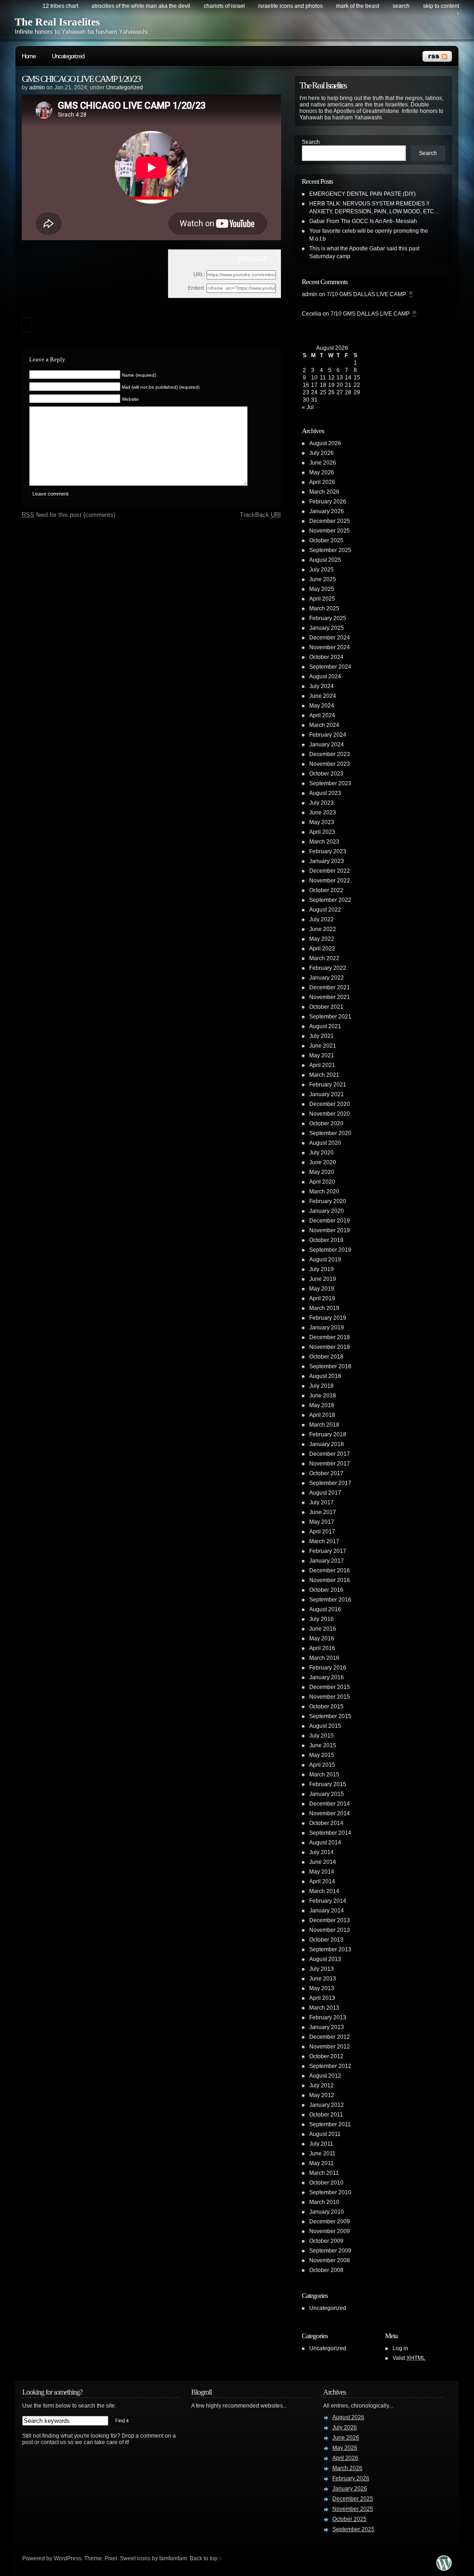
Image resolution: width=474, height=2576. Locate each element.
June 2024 (323, 696)
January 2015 (327, 1794)
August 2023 (325, 793)
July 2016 (321, 1619)
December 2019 (330, 1221)
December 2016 (330, 1570)
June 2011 (322, 2154)
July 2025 (321, 570)
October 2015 (326, 1707)
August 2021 (325, 1026)
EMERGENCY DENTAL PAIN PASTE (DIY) (362, 194)
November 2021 (330, 997)
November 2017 (330, 1464)
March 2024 (324, 725)
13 (340, 378)
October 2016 (326, 1590)
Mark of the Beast (358, 6)
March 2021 (324, 1075)
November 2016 (330, 1580)
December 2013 (330, 1920)
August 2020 (325, 1143)
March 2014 (324, 1891)
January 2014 (327, 1911)
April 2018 (322, 1415)
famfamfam (173, 2558)
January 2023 (327, 861)
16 (306, 385)
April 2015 (322, 1765)
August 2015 (325, 1726)
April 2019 (322, 1298)
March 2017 (324, 1541)
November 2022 (330, 881)
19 (331, 385)
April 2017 (322, 1532)
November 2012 (330, 2047)
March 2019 (324, 1308)
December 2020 (330, 1104)
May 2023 (322, 822)
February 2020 (328, 1201)
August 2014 (325, 1843)
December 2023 (330, 754)
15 (357, 378)
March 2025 (324, 608)
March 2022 (324, 958)
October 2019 (326, 1240)
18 (323, 385)
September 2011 (330, 2124)
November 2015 (330, 1697)
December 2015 (330, 1687)
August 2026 (325, 443)
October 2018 (326, 1357)
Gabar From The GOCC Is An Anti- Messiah (363, 221)
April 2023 (322, 832)
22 (357, 385)
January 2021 (327, 1094)
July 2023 (321, 803)
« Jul (308, 407)
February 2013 (328, 2017)
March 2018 (324, 1425)
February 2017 (328, 1551)
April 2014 (322, 1881)
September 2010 (330, 2192)
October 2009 (326, 2241)
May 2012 (322, 2095)
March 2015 (324, 1775)
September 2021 (330, 1017)
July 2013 (321, 1969)
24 (314, 392)
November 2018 (330, 1347)
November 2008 (330, 2260)
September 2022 (330, 900)
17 (314, 385)
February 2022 (328, 968)
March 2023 (324, 842)
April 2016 (322, 1648)
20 (340, 385)
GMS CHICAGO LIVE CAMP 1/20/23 (81, 79)
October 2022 (326, 890)
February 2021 (328, 1085)
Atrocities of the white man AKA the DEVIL (141, 6)
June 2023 (323, 813)
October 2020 (326, 1124)
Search (311, 142)
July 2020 (321, 1153)
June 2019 (323, 1279)
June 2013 (323, 1979)
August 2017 (325, 1493)
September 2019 (330, 1250)
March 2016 (324, 1658)
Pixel (111, 2558)
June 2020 (323, 1162)
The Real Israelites (57, 22)
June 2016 (323, 1629)
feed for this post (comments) (69, 515)
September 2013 (330, 1949)
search (401, 6)
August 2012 (325, 2076)
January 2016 (327, 1677)
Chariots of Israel (224, 6)
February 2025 (328, 618)
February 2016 (328, 1668)
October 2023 (326, 774)
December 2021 (330, 987)
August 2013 (325, 1959)
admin (37, 87)
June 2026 (323, 463)
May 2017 (322, 1522)
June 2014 (323, 1862)
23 (306, 392)
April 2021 (322, 1065)
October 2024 (326, 657)
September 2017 (330, 1483)
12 (331, 378)
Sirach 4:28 (252, 258)
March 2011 (324, 2173)
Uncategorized (68, 56)
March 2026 (324, 492)
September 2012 (330, 2066)
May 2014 (322, 1872)
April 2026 (322, 482)
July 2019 (321, 1269)
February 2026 (328, 502)
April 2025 (322, 599)
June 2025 (323, 579)
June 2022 (323, 929)
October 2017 (326, 1473)
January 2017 (327, 1561)
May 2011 (321, 2163)
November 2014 (330, 1813)
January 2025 (327, 628)
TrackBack (260, 515)
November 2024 (330, 647)
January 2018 (327, 1444)
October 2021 (326, 1007)
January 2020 (327, 1211)
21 (348, 385)
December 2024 (330, 638)
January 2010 (327, 2212)
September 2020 (330, 1133)
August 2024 (325, 677)
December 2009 (330, 2222)
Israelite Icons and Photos (290, 6)
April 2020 (322, 1182)
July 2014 (321, 1852)
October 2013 (326, 1940)
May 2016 (322, 1639)
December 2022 (330, 871)
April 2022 (322, 949)
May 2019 (322, 1289)
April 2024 (322, 715)
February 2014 (328, 1901)
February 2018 (328, 1434)
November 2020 (330, 1114)
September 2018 (330, 1366)
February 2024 (328, 735)
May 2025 (322, 589)
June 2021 (323, 1046)
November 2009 (330, 2231)
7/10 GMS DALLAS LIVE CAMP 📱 (371, 294)
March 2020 (324, 1192)
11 (323, 378)
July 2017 (321, 1502)
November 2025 (330, 531)
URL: (199, 274)
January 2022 (327, 978)
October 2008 (326, 2270)
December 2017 (330, 1454)
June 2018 (323, 1396)
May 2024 (322, 706)
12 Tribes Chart (60, 6)
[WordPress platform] (444, 2568)
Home (29, 56)
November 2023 (330, 764)
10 (314, 378)
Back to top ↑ (206, 2558)
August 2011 (325, 2134)
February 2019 (328, 1318)
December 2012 (330, 2037)
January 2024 (327, 745)
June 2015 (323, 1745)
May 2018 (322, 1405)
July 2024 (321, 686)
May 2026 (322, 472)
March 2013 (324, 2008)
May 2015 (322, 1755)
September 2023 (330, 783)
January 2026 (327, 511)
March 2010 (324, 2202)
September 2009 (330, 2251)
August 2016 (325, 1609)
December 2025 (330, 521)
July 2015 (321, 1736)
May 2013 (322, 1988)
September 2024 (330, 667)
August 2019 (325, 1260)
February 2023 (328, 851)
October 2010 (326, 2183)
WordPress (68, 2558)
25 (323, 392)
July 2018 (321, 1386)
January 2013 (327, 2027)
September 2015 (330, 1716)
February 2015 (328, 1784)
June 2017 (323, 1512)
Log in (400, 2348)
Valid (409, 2358)
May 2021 (322, 1055)
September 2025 (330, 550)
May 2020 (322, 1172)
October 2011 (326, 2115)
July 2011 (321, 2144)
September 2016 (330, 1600)
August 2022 (325, 910)
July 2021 (321, 1036)
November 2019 (330, 1230)
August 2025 (325, 560)
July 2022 (321, 919)
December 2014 (330, 1804)
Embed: (196, 288)
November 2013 (330, 1930)
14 (348, 378)
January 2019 (327, 1328)
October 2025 (326, 540)
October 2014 (326, 1823)
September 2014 (330, 1833)
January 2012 (327, 2105)
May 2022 (322, 939)
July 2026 (321, 453)
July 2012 (321, 2086)
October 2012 (326, 2056)
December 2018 (330, 1337)
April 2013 (322, 1998)
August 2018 (325, 1376)
